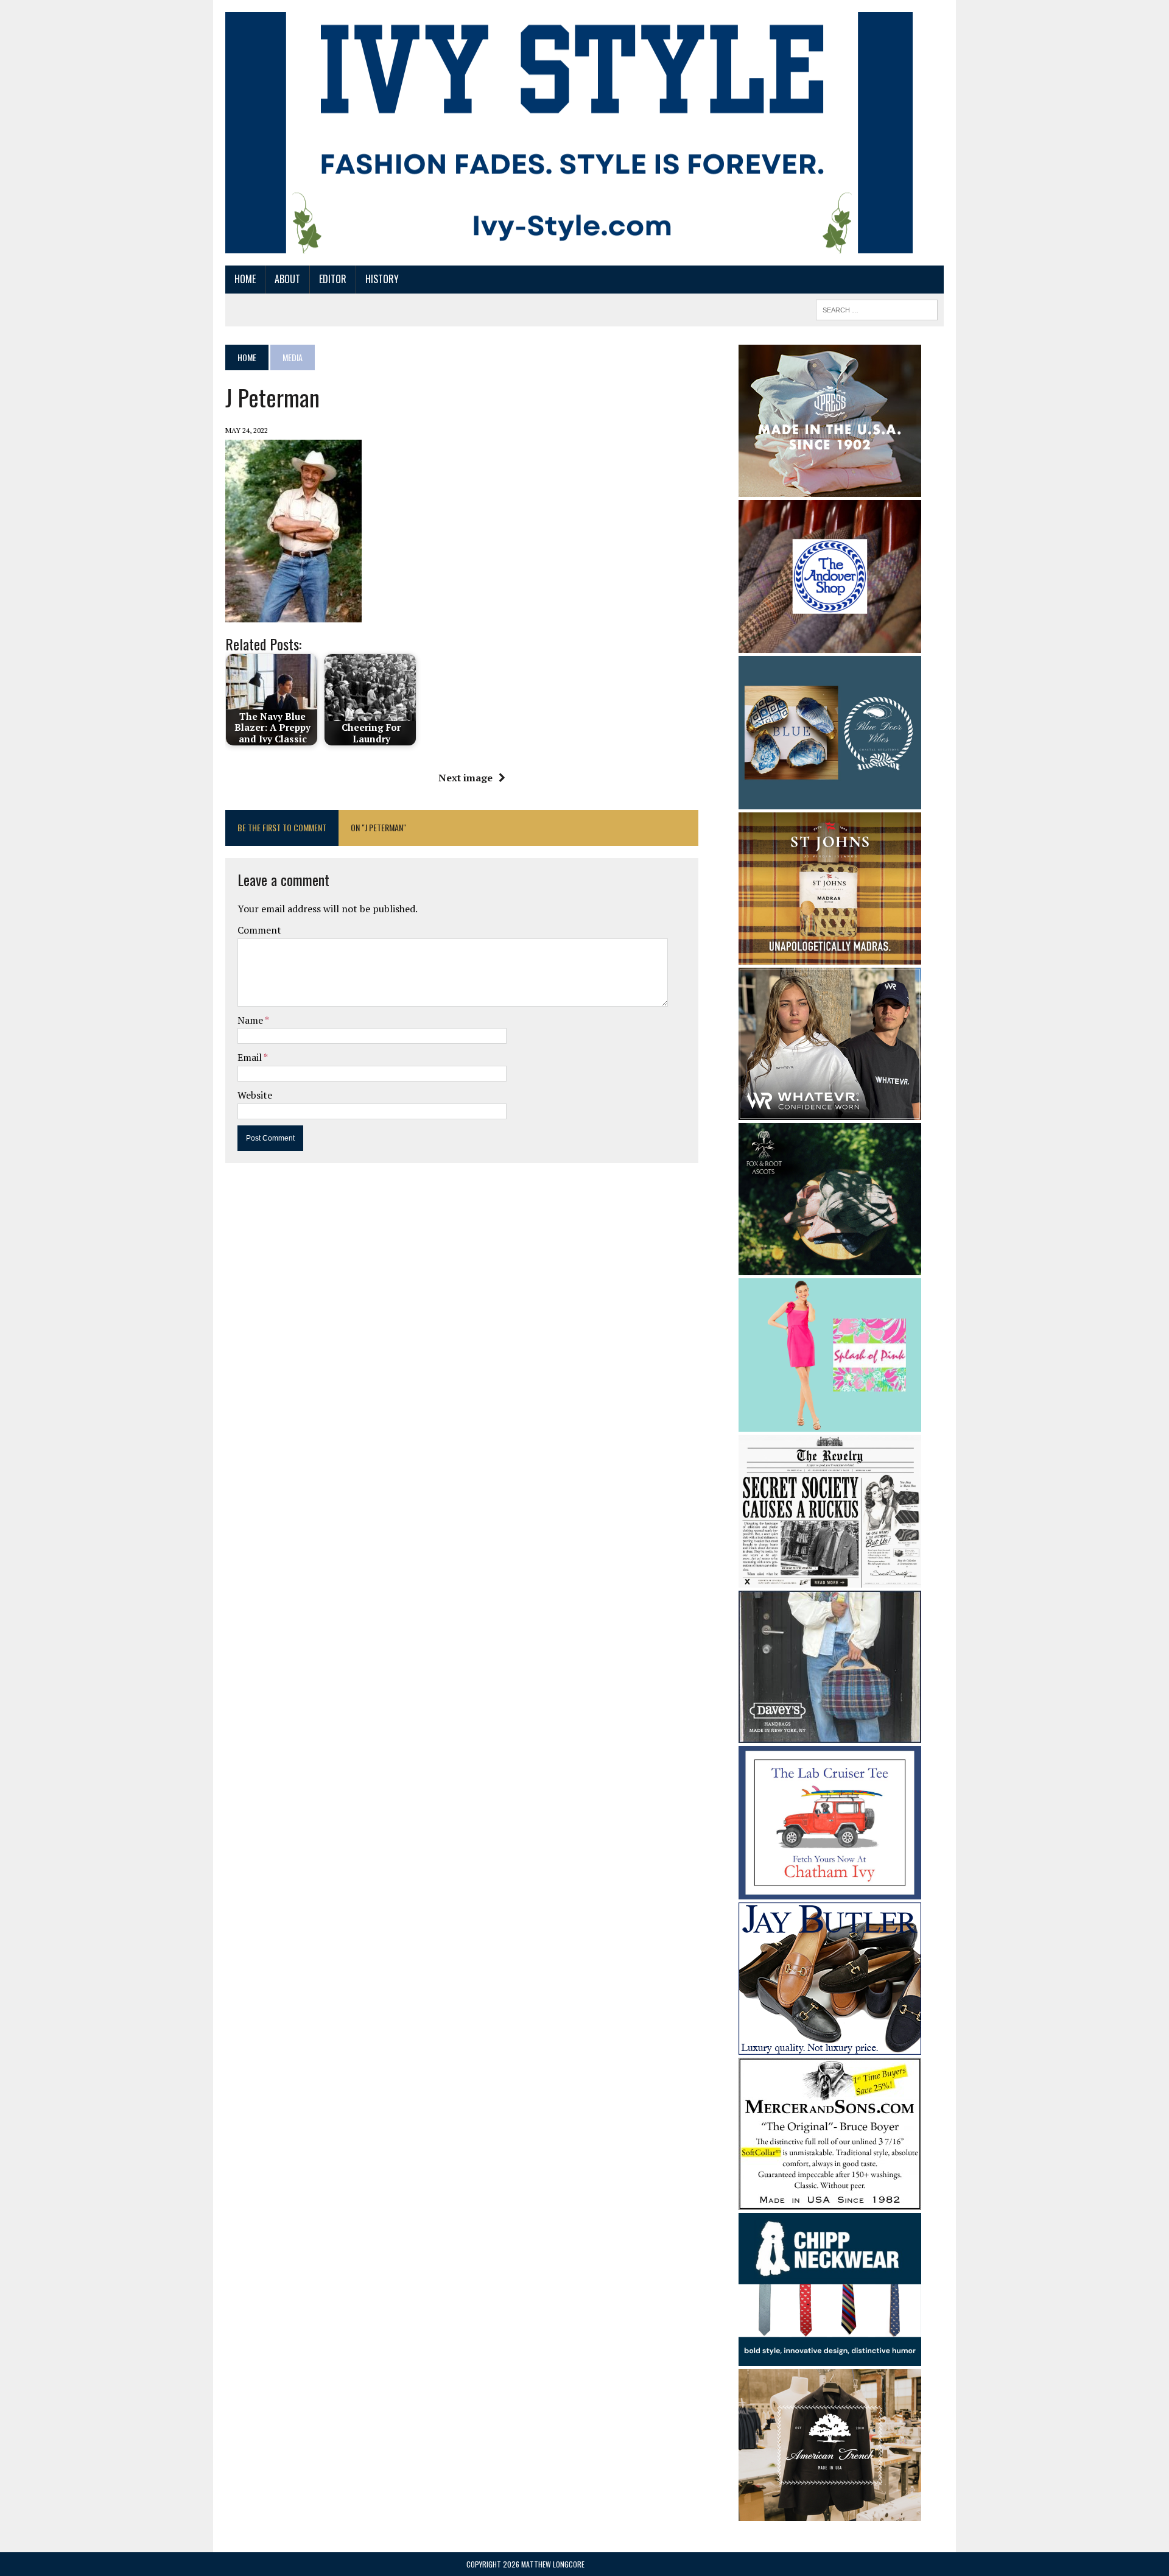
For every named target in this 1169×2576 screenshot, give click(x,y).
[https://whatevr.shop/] (830, 1112)
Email (251, 1057)
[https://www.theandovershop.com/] (830, 644)
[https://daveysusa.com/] (830, 1735)
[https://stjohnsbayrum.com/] (830, 957)
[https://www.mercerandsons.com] (830, 2201)
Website (255, 1095)
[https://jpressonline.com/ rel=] (830, 488)
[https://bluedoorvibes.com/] (830, 801)
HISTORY (382, 279)
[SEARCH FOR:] (877, 308)
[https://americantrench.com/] (830, 2513)
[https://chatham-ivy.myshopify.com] (830, 1891)
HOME (245, 279)
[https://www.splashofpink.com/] (830, 1423)
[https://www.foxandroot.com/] (830, 1267)
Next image (465, 778)
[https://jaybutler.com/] (830, 2046)
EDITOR (333, 279)
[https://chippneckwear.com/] (830, 2358)
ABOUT (287, 279)
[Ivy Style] (569, 133)
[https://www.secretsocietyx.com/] (830, 1580)
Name (251, 1020)
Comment (259, 930)
